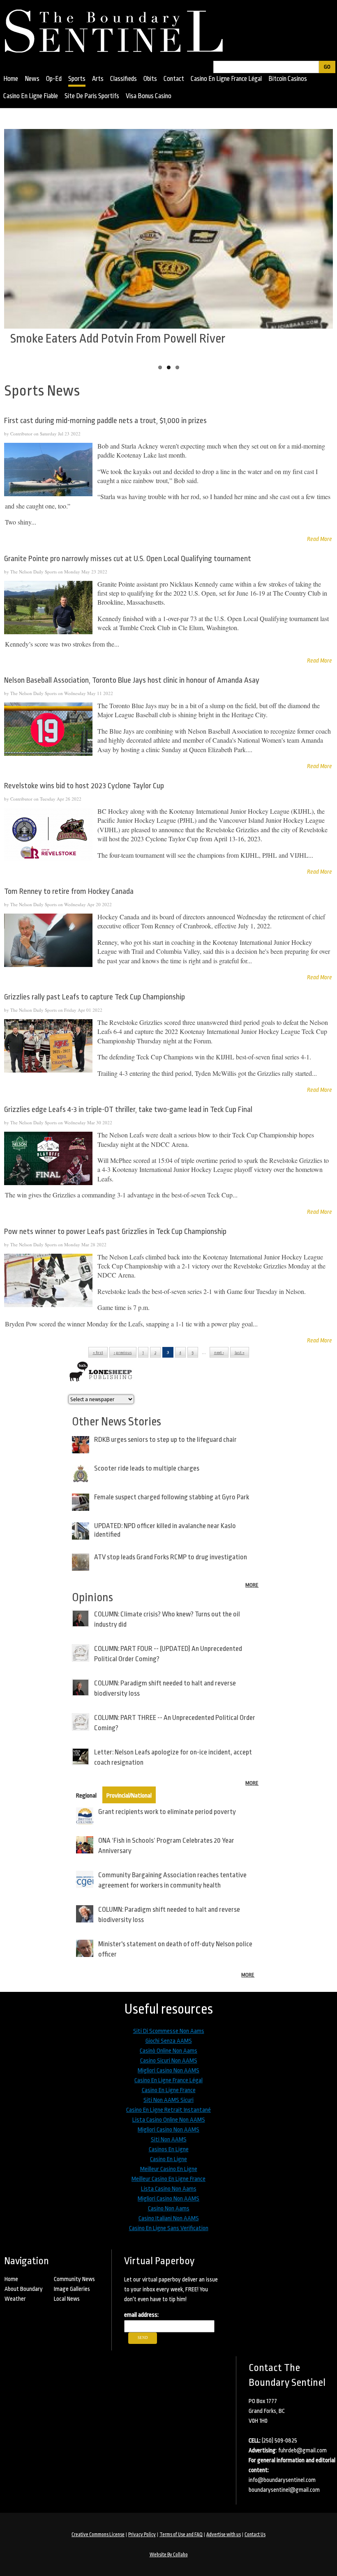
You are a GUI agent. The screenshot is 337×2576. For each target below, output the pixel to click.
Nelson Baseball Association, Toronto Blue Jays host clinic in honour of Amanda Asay (132, 680)
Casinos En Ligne (169, 2149)
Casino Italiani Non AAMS (169, 2218)
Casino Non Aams (169, 2209)
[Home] (118, 28)
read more (320, 539)
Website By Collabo (169, 2555)
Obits (150, 79)
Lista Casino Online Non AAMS (169, 2120)
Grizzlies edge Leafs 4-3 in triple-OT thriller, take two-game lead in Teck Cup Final (128, 1110)
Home (11, 79)
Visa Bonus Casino (149, 96)
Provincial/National (129, 1796)
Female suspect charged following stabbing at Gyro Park (172, 1497)
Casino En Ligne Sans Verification (169, 2228)
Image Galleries (72, 2289)
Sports (77, 79)
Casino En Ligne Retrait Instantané (168, 2110)
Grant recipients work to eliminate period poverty (167, 1812)
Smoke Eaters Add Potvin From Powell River (118, 338)
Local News (67, 2299)
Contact (174, 79)
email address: (141, 2315)
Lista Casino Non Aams (169, 2189)
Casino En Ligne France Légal (226, 79)
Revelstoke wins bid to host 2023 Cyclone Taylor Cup (84, 786)
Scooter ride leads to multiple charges (147, 1468)
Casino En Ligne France (169, 2090)
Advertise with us (224, 2535)
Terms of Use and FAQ (181, 2535)
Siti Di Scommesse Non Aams (169, 2031)
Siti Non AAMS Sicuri (168, 2100)
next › (219, 1353)
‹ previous (123, 1353)
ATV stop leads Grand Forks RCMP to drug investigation (171, 1557)
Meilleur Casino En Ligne (169, 2169)
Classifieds (123, 79)
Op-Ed (54, 79)
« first (98, 1353)
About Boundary (24, 2289)
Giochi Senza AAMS (169, 2041)
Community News (74, 2279)
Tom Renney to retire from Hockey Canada (69, 891)
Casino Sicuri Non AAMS (169, 2061)
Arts (98, 79)
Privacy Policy (142, 2535)
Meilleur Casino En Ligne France (168, 2179)
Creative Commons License (98, 2535)
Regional (86, 1796)
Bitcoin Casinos (288, 79)
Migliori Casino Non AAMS (168, 2071)
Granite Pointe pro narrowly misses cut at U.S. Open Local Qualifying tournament (128, 559)
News (32, 79)
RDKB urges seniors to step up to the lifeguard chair (165, 1440)
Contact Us (255, 2535)
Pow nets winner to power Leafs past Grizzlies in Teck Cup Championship (115, 1232)
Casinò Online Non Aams (168, 2051)
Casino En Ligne (168, 2159)
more (252, 1585)
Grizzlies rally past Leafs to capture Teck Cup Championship (95, 997)
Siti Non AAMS (169, 2140)
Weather (15, 2299)
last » (240, 1353)
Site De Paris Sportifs (92, 96)
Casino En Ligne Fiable (31, 96)
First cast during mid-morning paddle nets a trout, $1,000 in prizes (105, 421)
